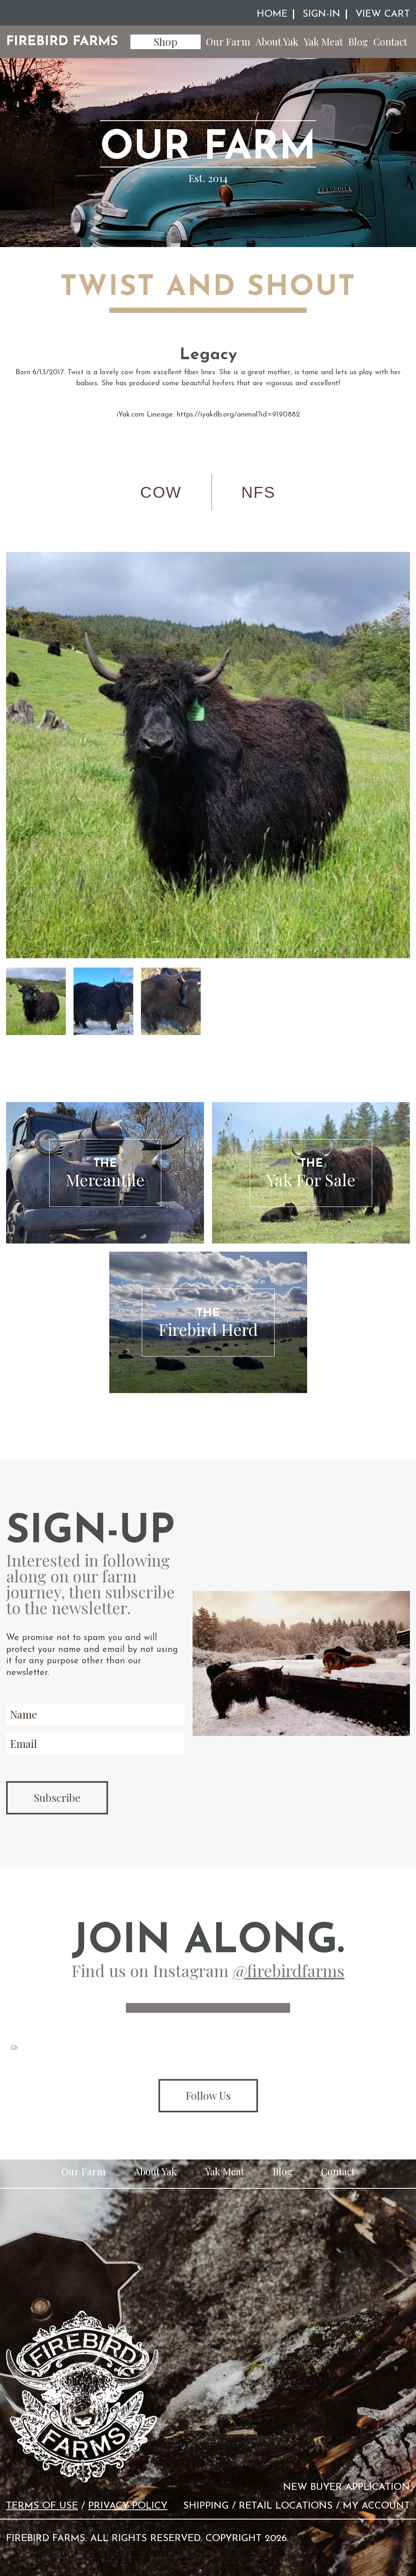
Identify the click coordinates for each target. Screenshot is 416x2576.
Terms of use (42, 2506)
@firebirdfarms (289, 1970)
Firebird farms (62, 42)
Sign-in (322, 14)
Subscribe (57, 1798)
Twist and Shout (208, 288)
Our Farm (228, 41)
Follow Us (208, 2095)
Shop (166, 42)
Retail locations (286, 2506)
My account (376, 2506)
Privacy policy (128, 2506)
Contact (390, 41)
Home (272, 14)
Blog (358, 41)
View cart (383, 14)
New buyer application (347, 2487)
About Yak (277, 41)
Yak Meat (323, 41)
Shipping (206, 2506)
